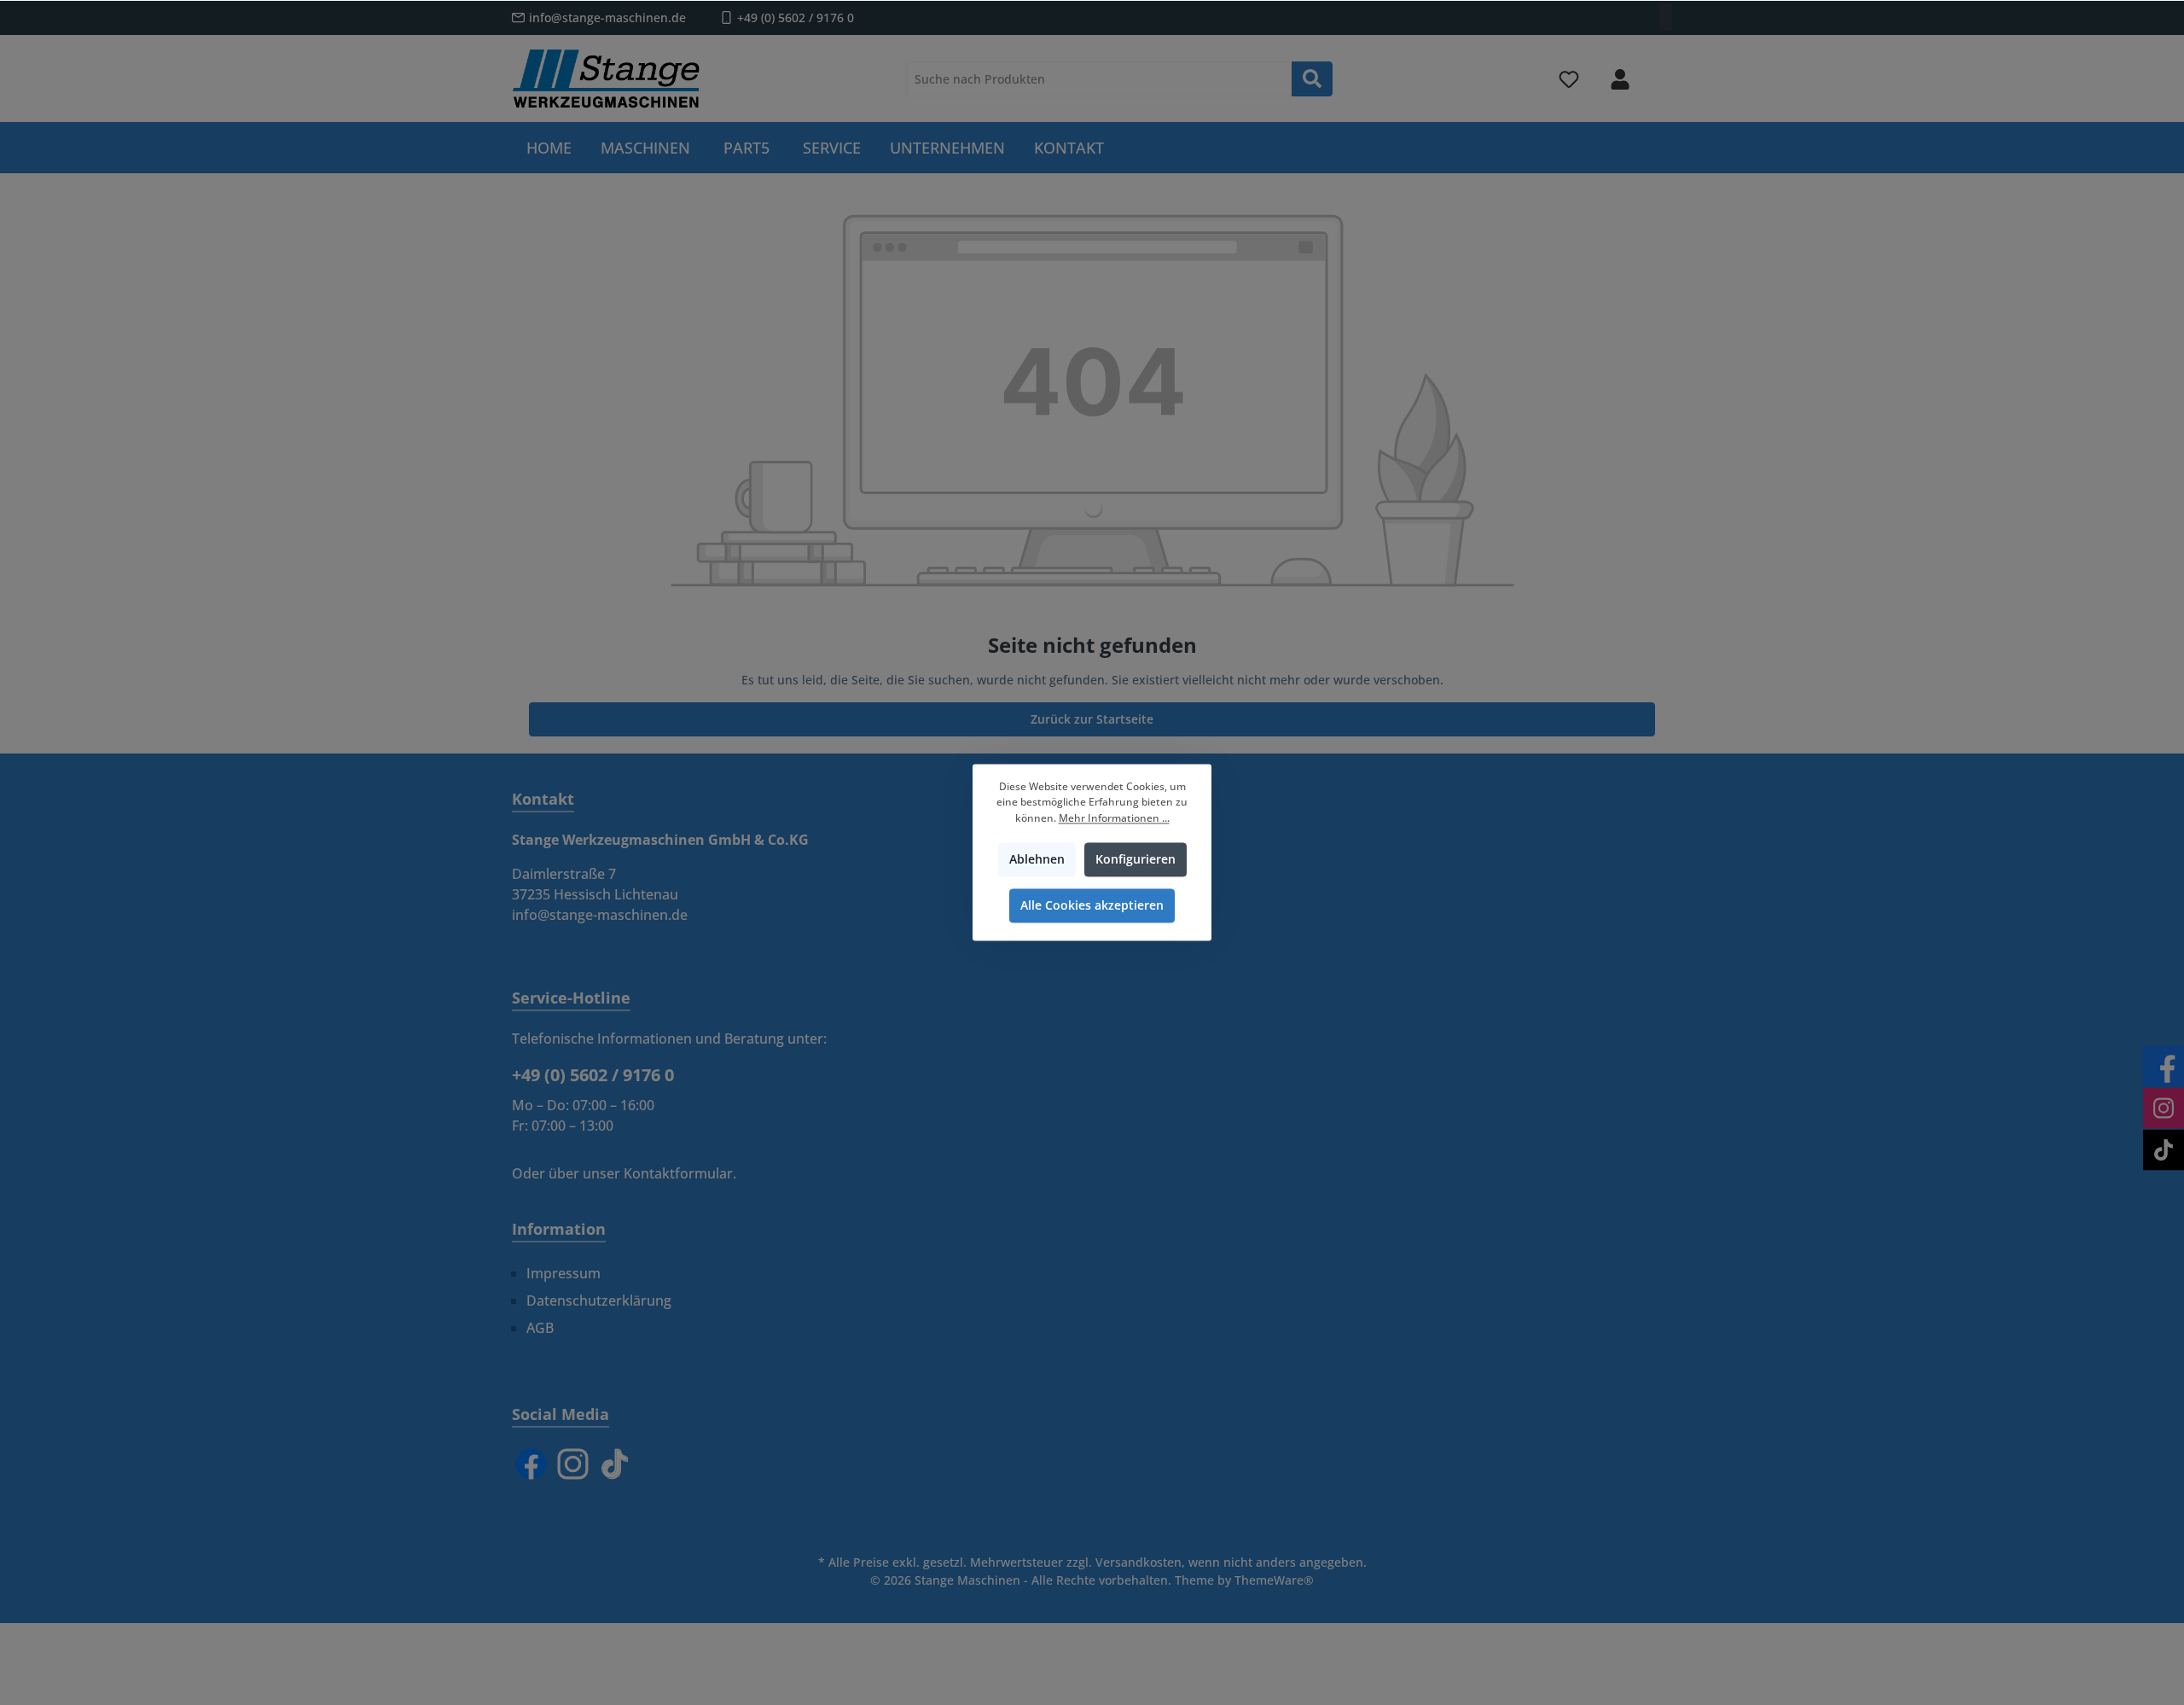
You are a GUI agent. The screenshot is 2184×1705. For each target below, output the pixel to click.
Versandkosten (1138, 1562)
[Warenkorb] (1661, 72)
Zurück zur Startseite (1092, 719)
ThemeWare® (1274, 1580)
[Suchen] (1312, 79)
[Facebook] (531, 1464)
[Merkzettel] (1569, 79)
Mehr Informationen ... (1114, 818)
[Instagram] (573, 1464)
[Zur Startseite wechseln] (606, 79)
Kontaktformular (678, 1173)
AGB (540, 1328)
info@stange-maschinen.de (607, 17)
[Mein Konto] (1620, 79)
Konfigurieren (1136, 860)
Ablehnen (1037, 860)
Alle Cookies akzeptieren (1092, 906)
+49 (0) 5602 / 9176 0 (796, 17)
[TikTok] (615, 1464)
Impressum (563, 1273)
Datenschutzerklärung (599, 1301)
